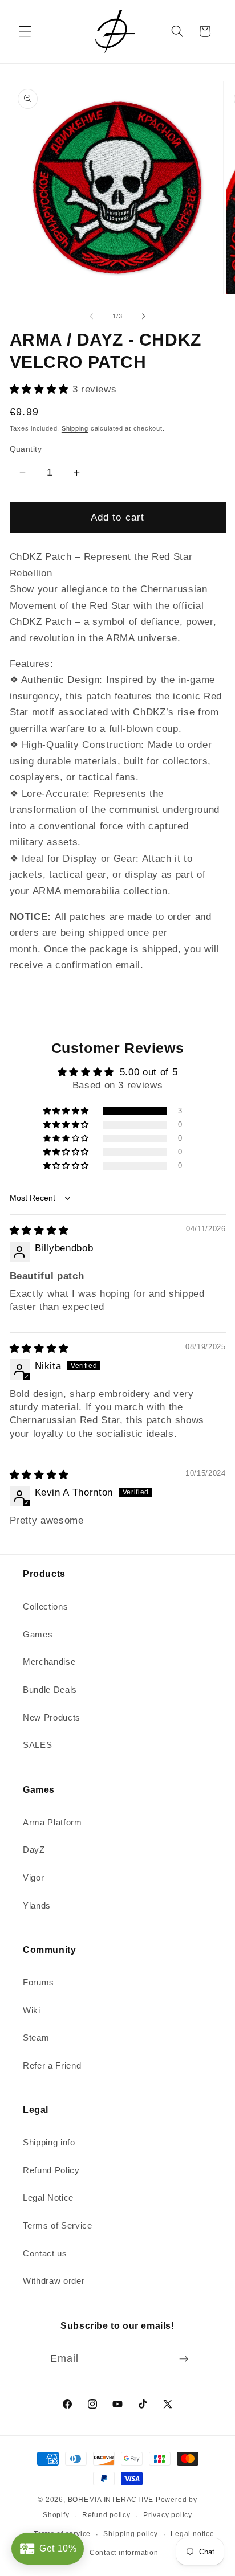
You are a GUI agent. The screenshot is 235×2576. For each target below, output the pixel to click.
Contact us (45, 2253)
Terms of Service (58, 2225)
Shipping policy (131, 2534)
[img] (39, 1230)
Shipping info (49, 2142)
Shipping (75, 428)
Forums (39, 1982)
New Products (52, 1717)
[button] (25, 31)
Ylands (37, 1905)
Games (38, 1634)
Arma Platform (52, 1822)
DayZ (34, 1850)
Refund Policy (51, 2170)
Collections (45, 1606)
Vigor (33, 1877)
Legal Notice (48, 2198)
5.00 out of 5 (149, 1072)
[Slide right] (144, 316)
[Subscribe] (184, 2359)
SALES (37, 1745)
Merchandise (49, 1662)
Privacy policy (168, 2515)
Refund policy (106, 2515)
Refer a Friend (52, 2065)
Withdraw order (54, 2281)
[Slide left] (91, 316)
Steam (36, 2038)
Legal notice (192, 2534)
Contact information (124, 2553)
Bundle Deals (50, 1690)
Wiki (32, 2010)
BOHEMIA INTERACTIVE (111, 2500)
